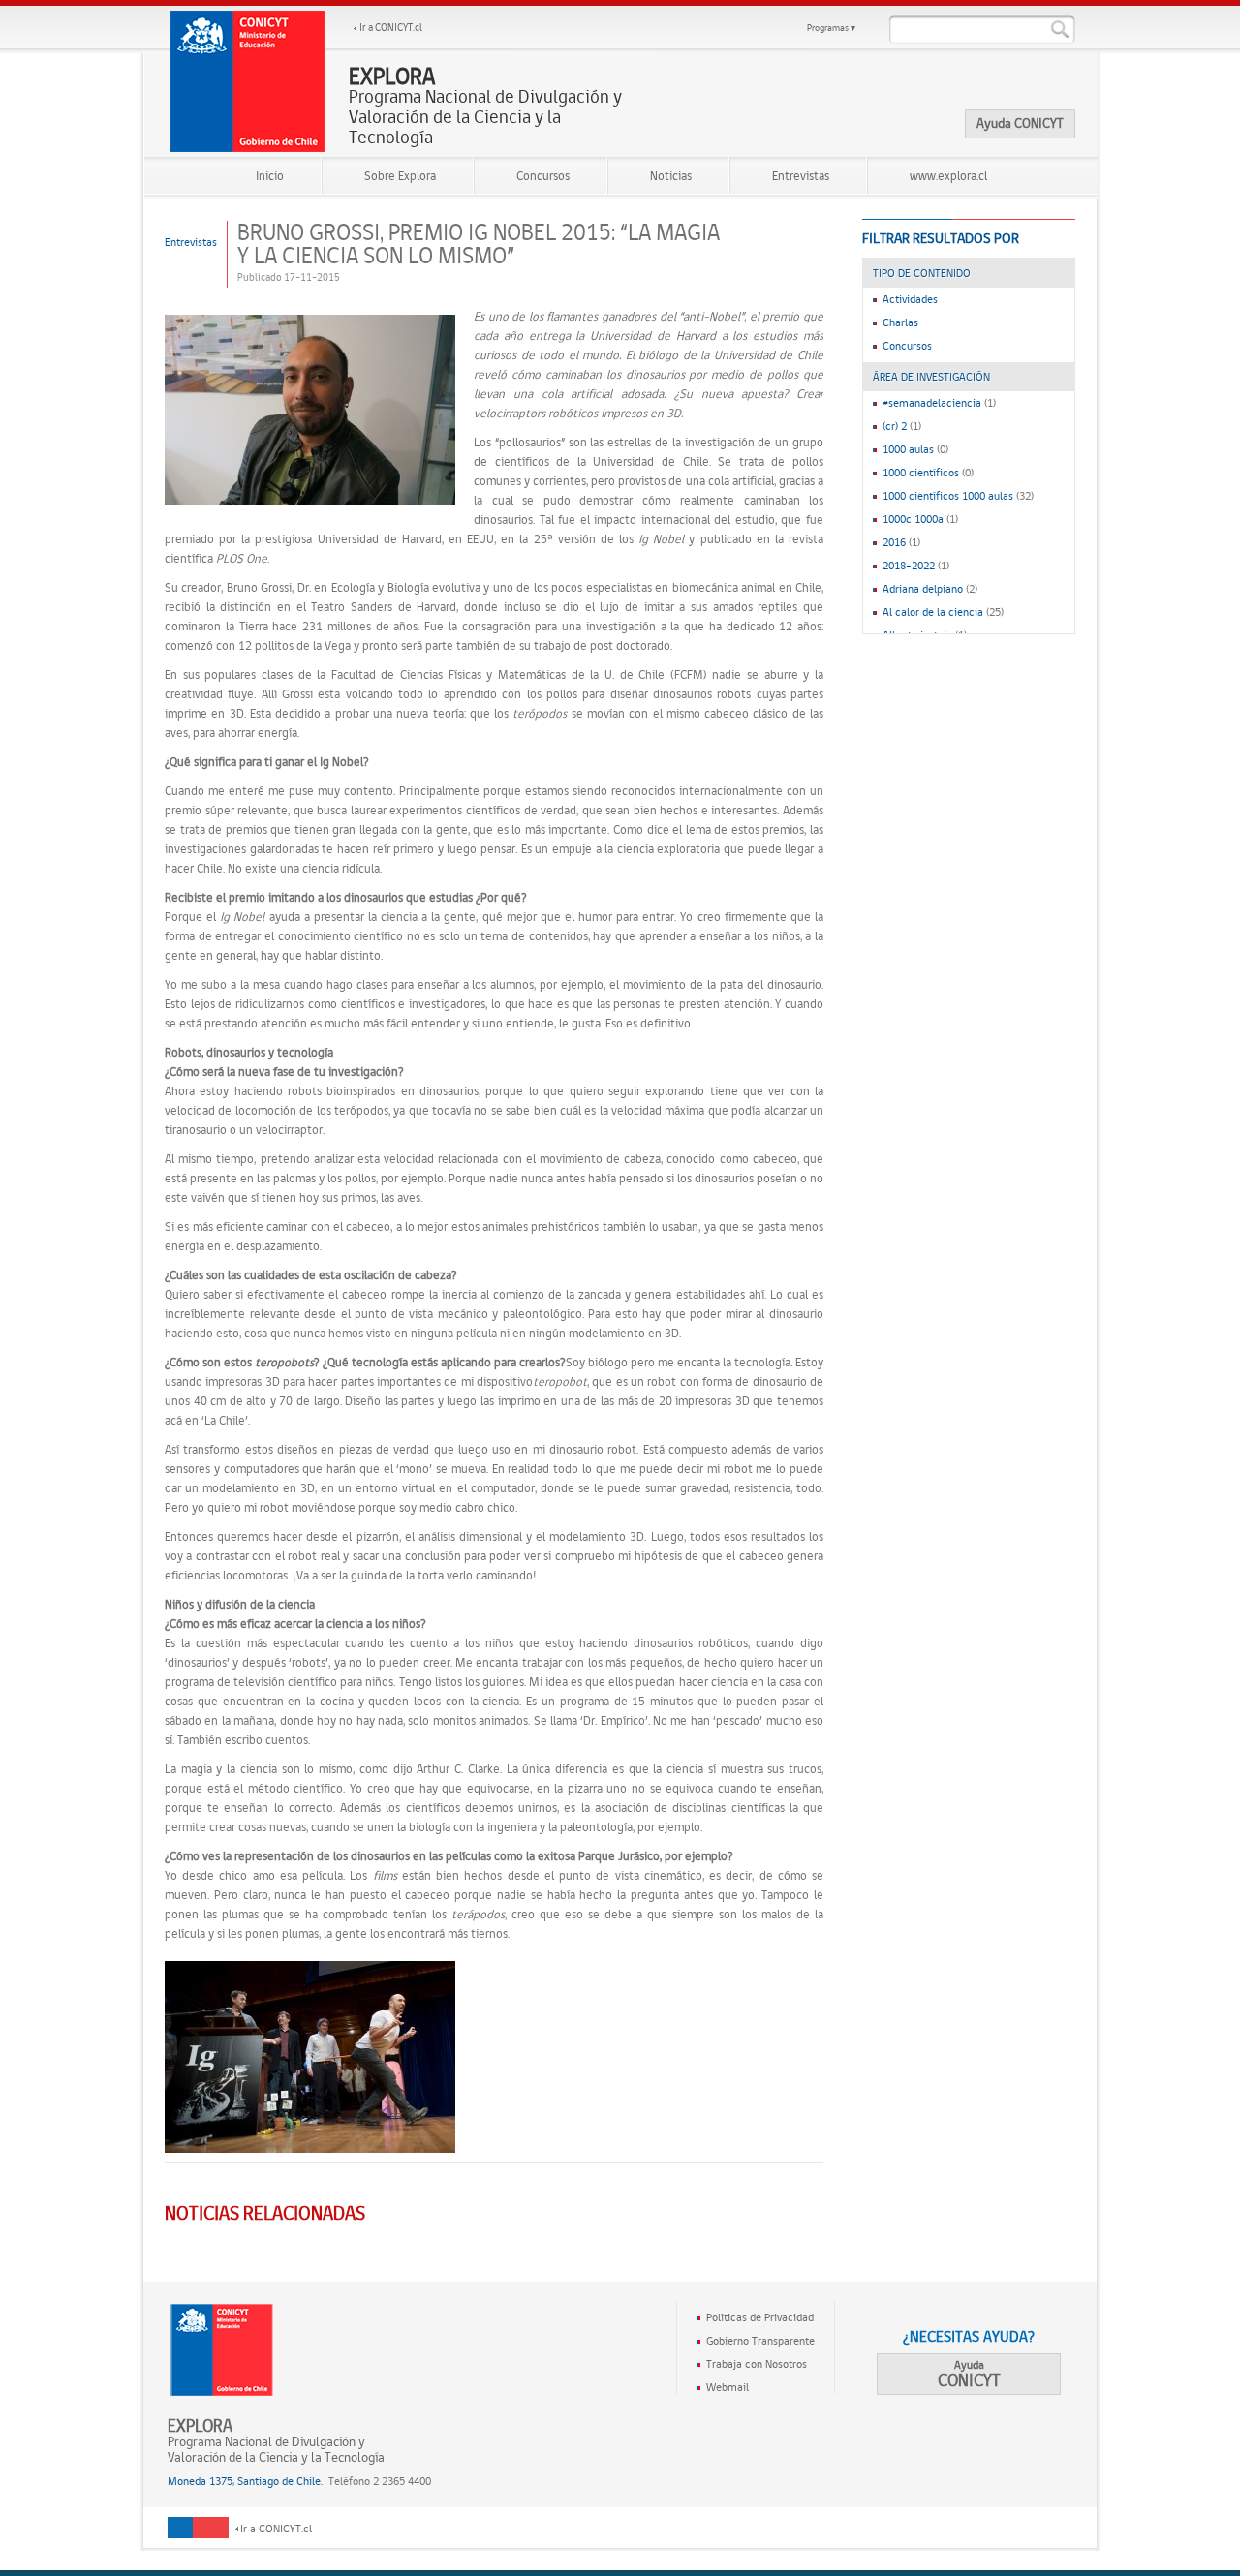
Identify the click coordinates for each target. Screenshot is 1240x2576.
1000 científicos (921, 473)
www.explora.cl (948, 176)
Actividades (910, 299)
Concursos (543, 176)
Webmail (728, 2387)
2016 (894, 542)
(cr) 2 (895, 426)
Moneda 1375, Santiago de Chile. (245, 2481)
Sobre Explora (400, 176)
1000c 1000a (913, 519)
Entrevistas (801, 176)
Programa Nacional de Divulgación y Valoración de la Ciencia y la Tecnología (485, 107)
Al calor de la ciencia (933, 612)
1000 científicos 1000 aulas (948, 496)
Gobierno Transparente (760, 2341)
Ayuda (969, 2374)
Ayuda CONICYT (1020, 123)
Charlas (900, 322)
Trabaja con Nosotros (757, 2364)
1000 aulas (908, 449)
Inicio (270, 176)
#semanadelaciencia (932, 403)
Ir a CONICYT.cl (391, 28)
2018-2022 (909, 566)
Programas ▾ (831, 28)
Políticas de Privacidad (760, 2317)
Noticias (671, 176)
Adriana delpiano (923, 589)
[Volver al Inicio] (248, 81)
